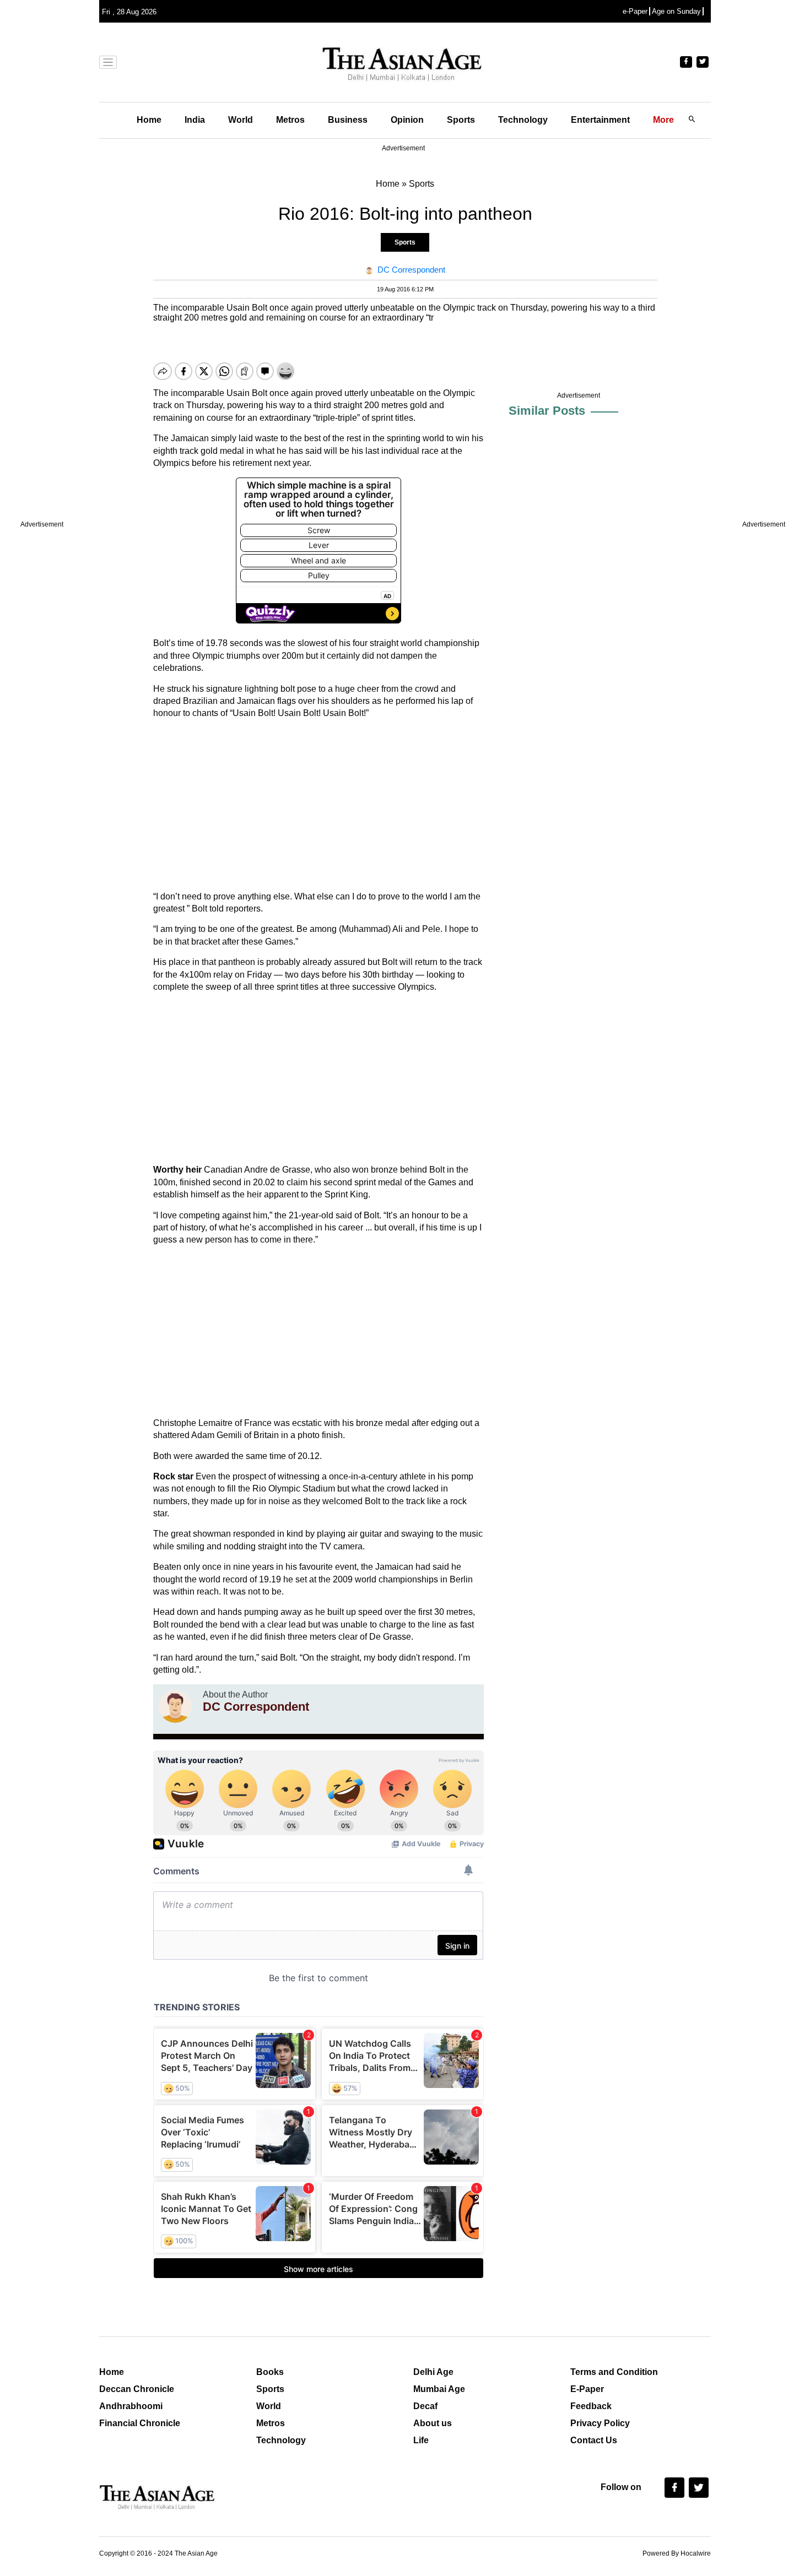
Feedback (591, 2406)
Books (270, 2372)
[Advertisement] (318, 805)
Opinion (407, 120)
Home (149, 120)
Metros (290, 120)
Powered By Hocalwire (677, 2553)
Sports (461, 120)
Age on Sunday (676, 11)
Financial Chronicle (140, 2423)
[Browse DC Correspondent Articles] (175, 1706)
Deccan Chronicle (137, 2389)
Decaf (425, 2406)
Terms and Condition (614, 2372)
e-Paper (635, 11)
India (195, 120)
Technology (523, 120)
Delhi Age (433, 2372)
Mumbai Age (439, 2389)
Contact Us (594, 2440)
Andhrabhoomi (131, 2406)
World (241, 120)
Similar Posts (547, 411)
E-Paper (587, 2389)
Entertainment (600, 120)
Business (348, 120)
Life (421, 2440)
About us (433, 2423)
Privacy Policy (600, 2423)
